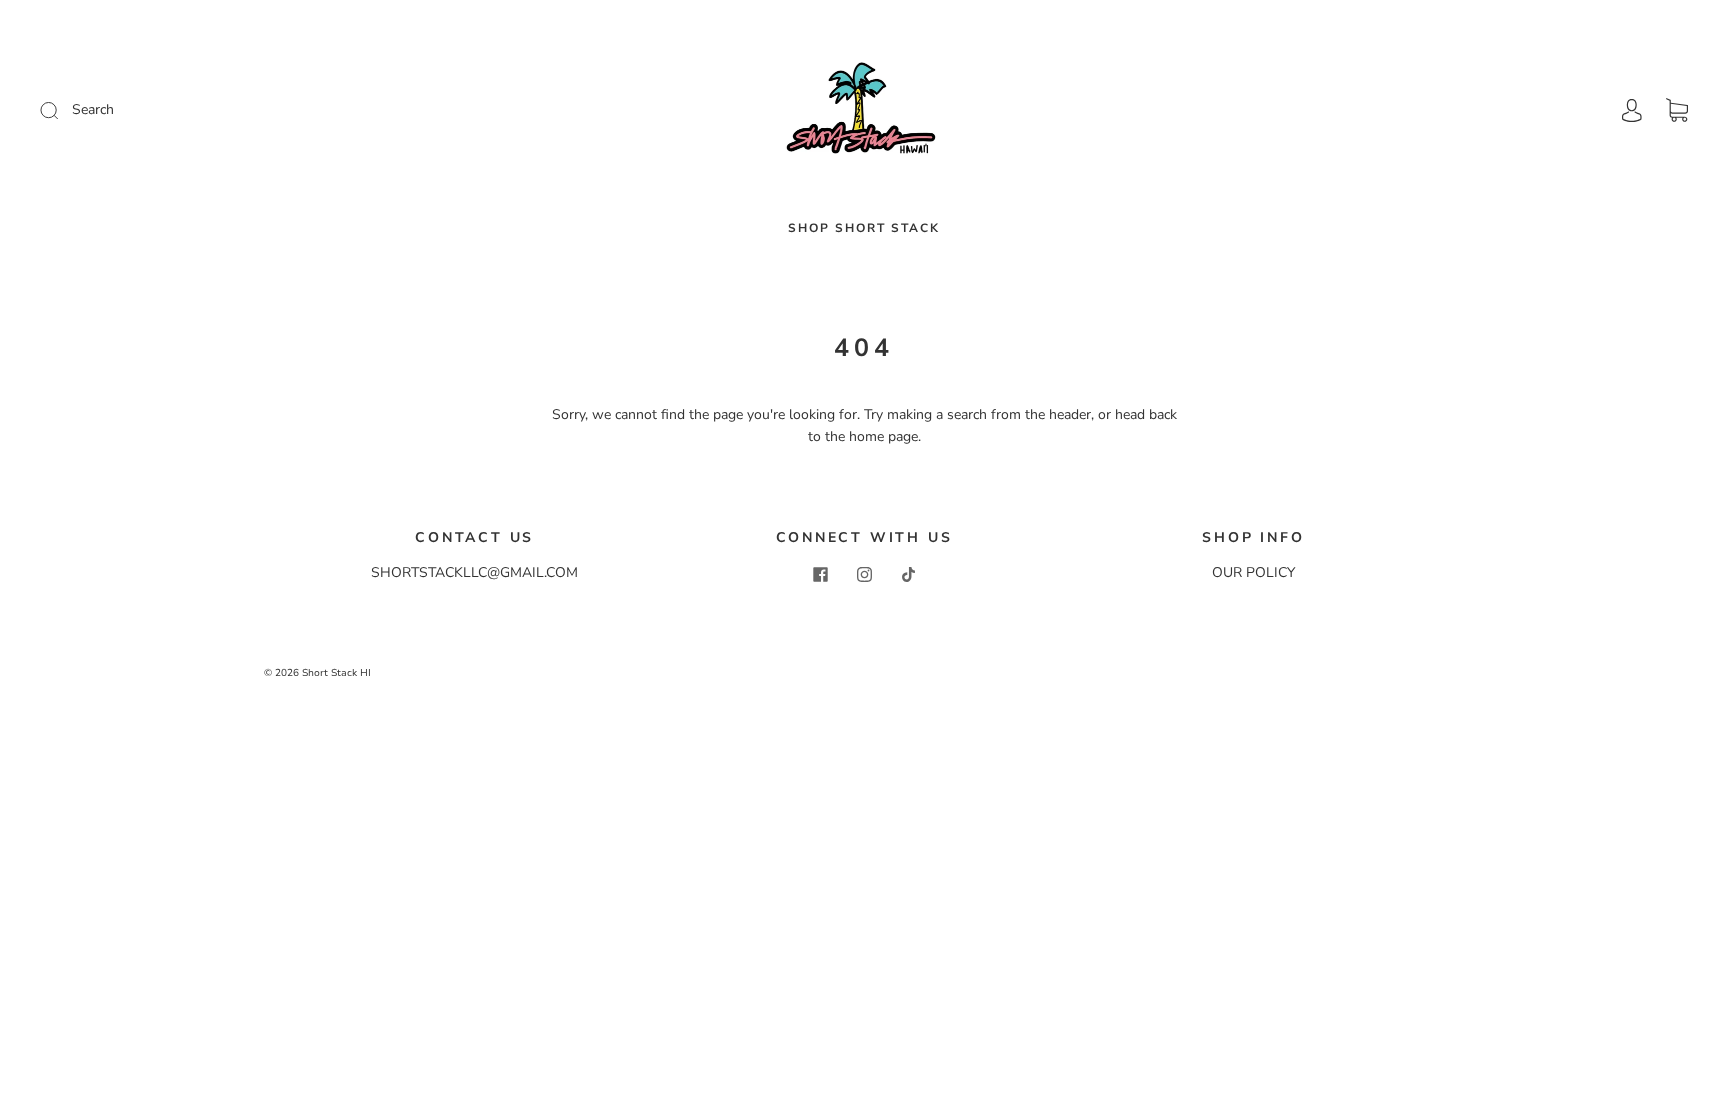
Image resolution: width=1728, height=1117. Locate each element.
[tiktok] (908, 574)
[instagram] (864, 574)
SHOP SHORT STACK (864, 228)
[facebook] (820, 574)
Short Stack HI (336, 673)
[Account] (1632, 109)
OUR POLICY (1253, 572)
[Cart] (1677, 110)
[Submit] (183, 110)
